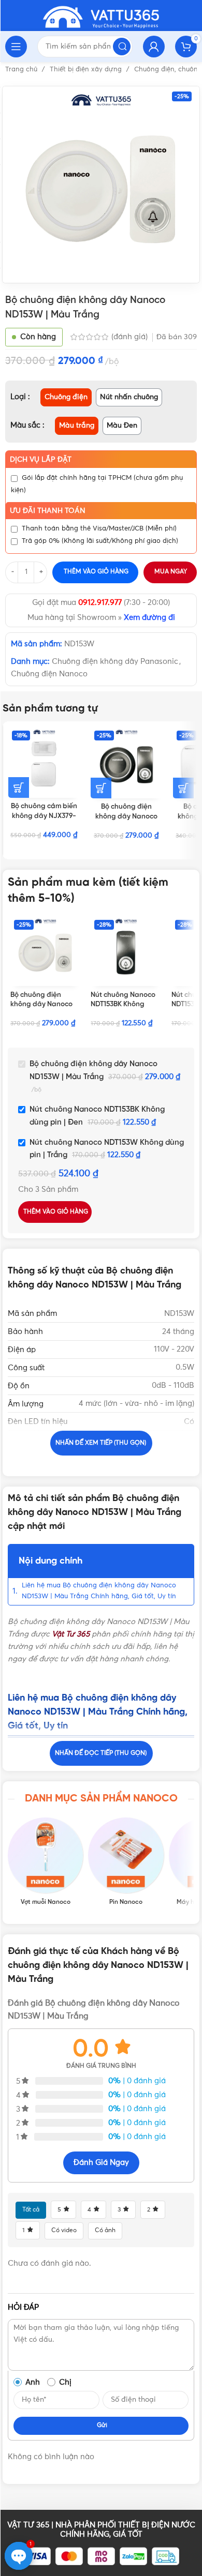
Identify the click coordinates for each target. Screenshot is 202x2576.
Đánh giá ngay (101, 2163)
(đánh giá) (131, 337)
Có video (64, 2231)
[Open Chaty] (19, 2556)
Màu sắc (26, 425)
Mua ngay (171, 572)
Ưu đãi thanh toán (48, 511)
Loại (19, 397)
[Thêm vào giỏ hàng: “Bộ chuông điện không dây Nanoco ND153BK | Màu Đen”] (101, 788)
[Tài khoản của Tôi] (154, 47)
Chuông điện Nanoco (49, 674)
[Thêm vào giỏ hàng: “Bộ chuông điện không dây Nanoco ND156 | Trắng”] (183, 788)
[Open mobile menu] (16, 47)
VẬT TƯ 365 (28, 2525)
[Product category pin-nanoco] (126, 1861)
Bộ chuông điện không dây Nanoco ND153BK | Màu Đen (126, 816)
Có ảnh (105, 2231)
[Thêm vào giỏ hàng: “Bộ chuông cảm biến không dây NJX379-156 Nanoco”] (19, 787)
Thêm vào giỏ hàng (96, 572)
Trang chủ (22, 70)
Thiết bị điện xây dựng (87, 70)
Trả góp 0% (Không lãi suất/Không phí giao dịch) (100, 541)
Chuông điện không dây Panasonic (115, 662)
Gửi (102, 2426)
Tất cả (31, 2210)
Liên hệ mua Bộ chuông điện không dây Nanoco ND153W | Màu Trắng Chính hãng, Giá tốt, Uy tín (99, 1591)
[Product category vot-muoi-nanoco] (45, 1861)
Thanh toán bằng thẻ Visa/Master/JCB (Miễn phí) (99, 529)
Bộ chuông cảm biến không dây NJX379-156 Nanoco (44, 816)
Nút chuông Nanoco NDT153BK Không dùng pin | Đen (123, 1005)
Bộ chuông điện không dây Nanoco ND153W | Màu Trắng (44, 1005)
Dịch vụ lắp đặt (41, 460)
